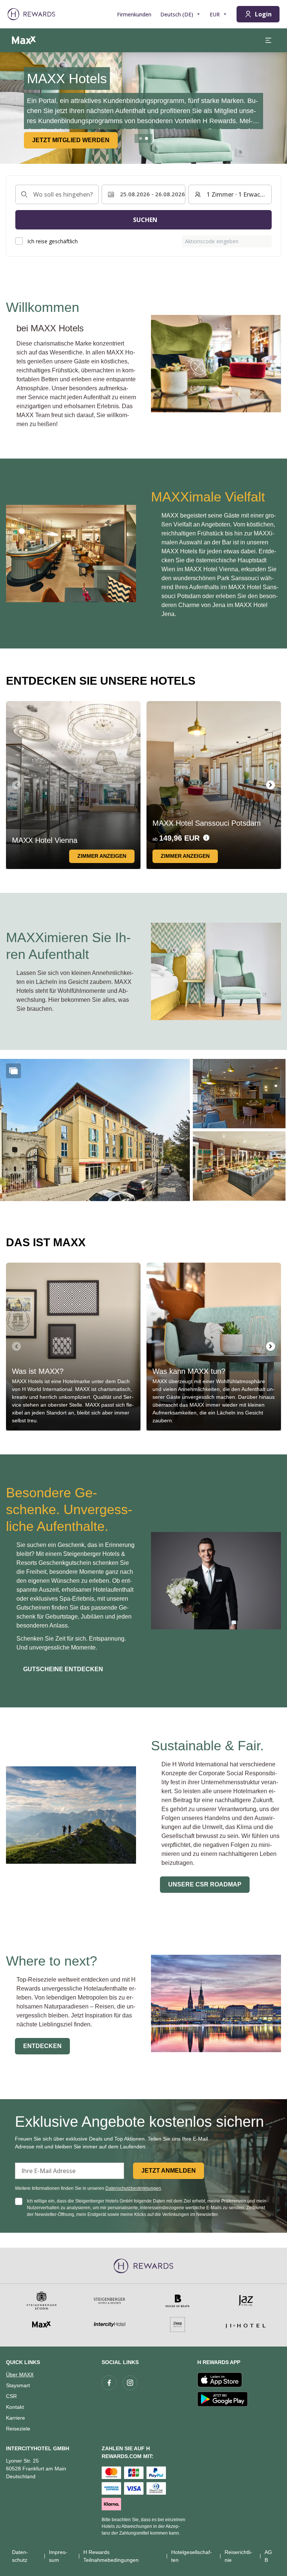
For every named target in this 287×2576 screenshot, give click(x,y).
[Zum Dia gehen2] (146, 138)
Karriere (16, 2418)
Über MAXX (20, 2375)
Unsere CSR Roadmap (205, 1884)
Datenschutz (20, 2556)
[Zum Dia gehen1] (141, 138)
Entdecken (42, 2046)
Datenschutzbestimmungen (133, 2188)
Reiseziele (18, 2429)
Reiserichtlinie (238, 2556)
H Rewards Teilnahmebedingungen (111, 2556)
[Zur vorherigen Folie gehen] (10, 108)
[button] (95, 1130)
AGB (268, 2556)
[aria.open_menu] (268, 40)
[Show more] (13, 1071)
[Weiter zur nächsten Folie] (271, 785)
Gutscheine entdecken (63, 1669)
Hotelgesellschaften (192, 2556)
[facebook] (109, 2383)
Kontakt (15, 2407)
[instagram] (130, 2383)
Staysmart (18, 2385)
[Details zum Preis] (206, 838)
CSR (11, 2396)
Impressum (58, 2556)
